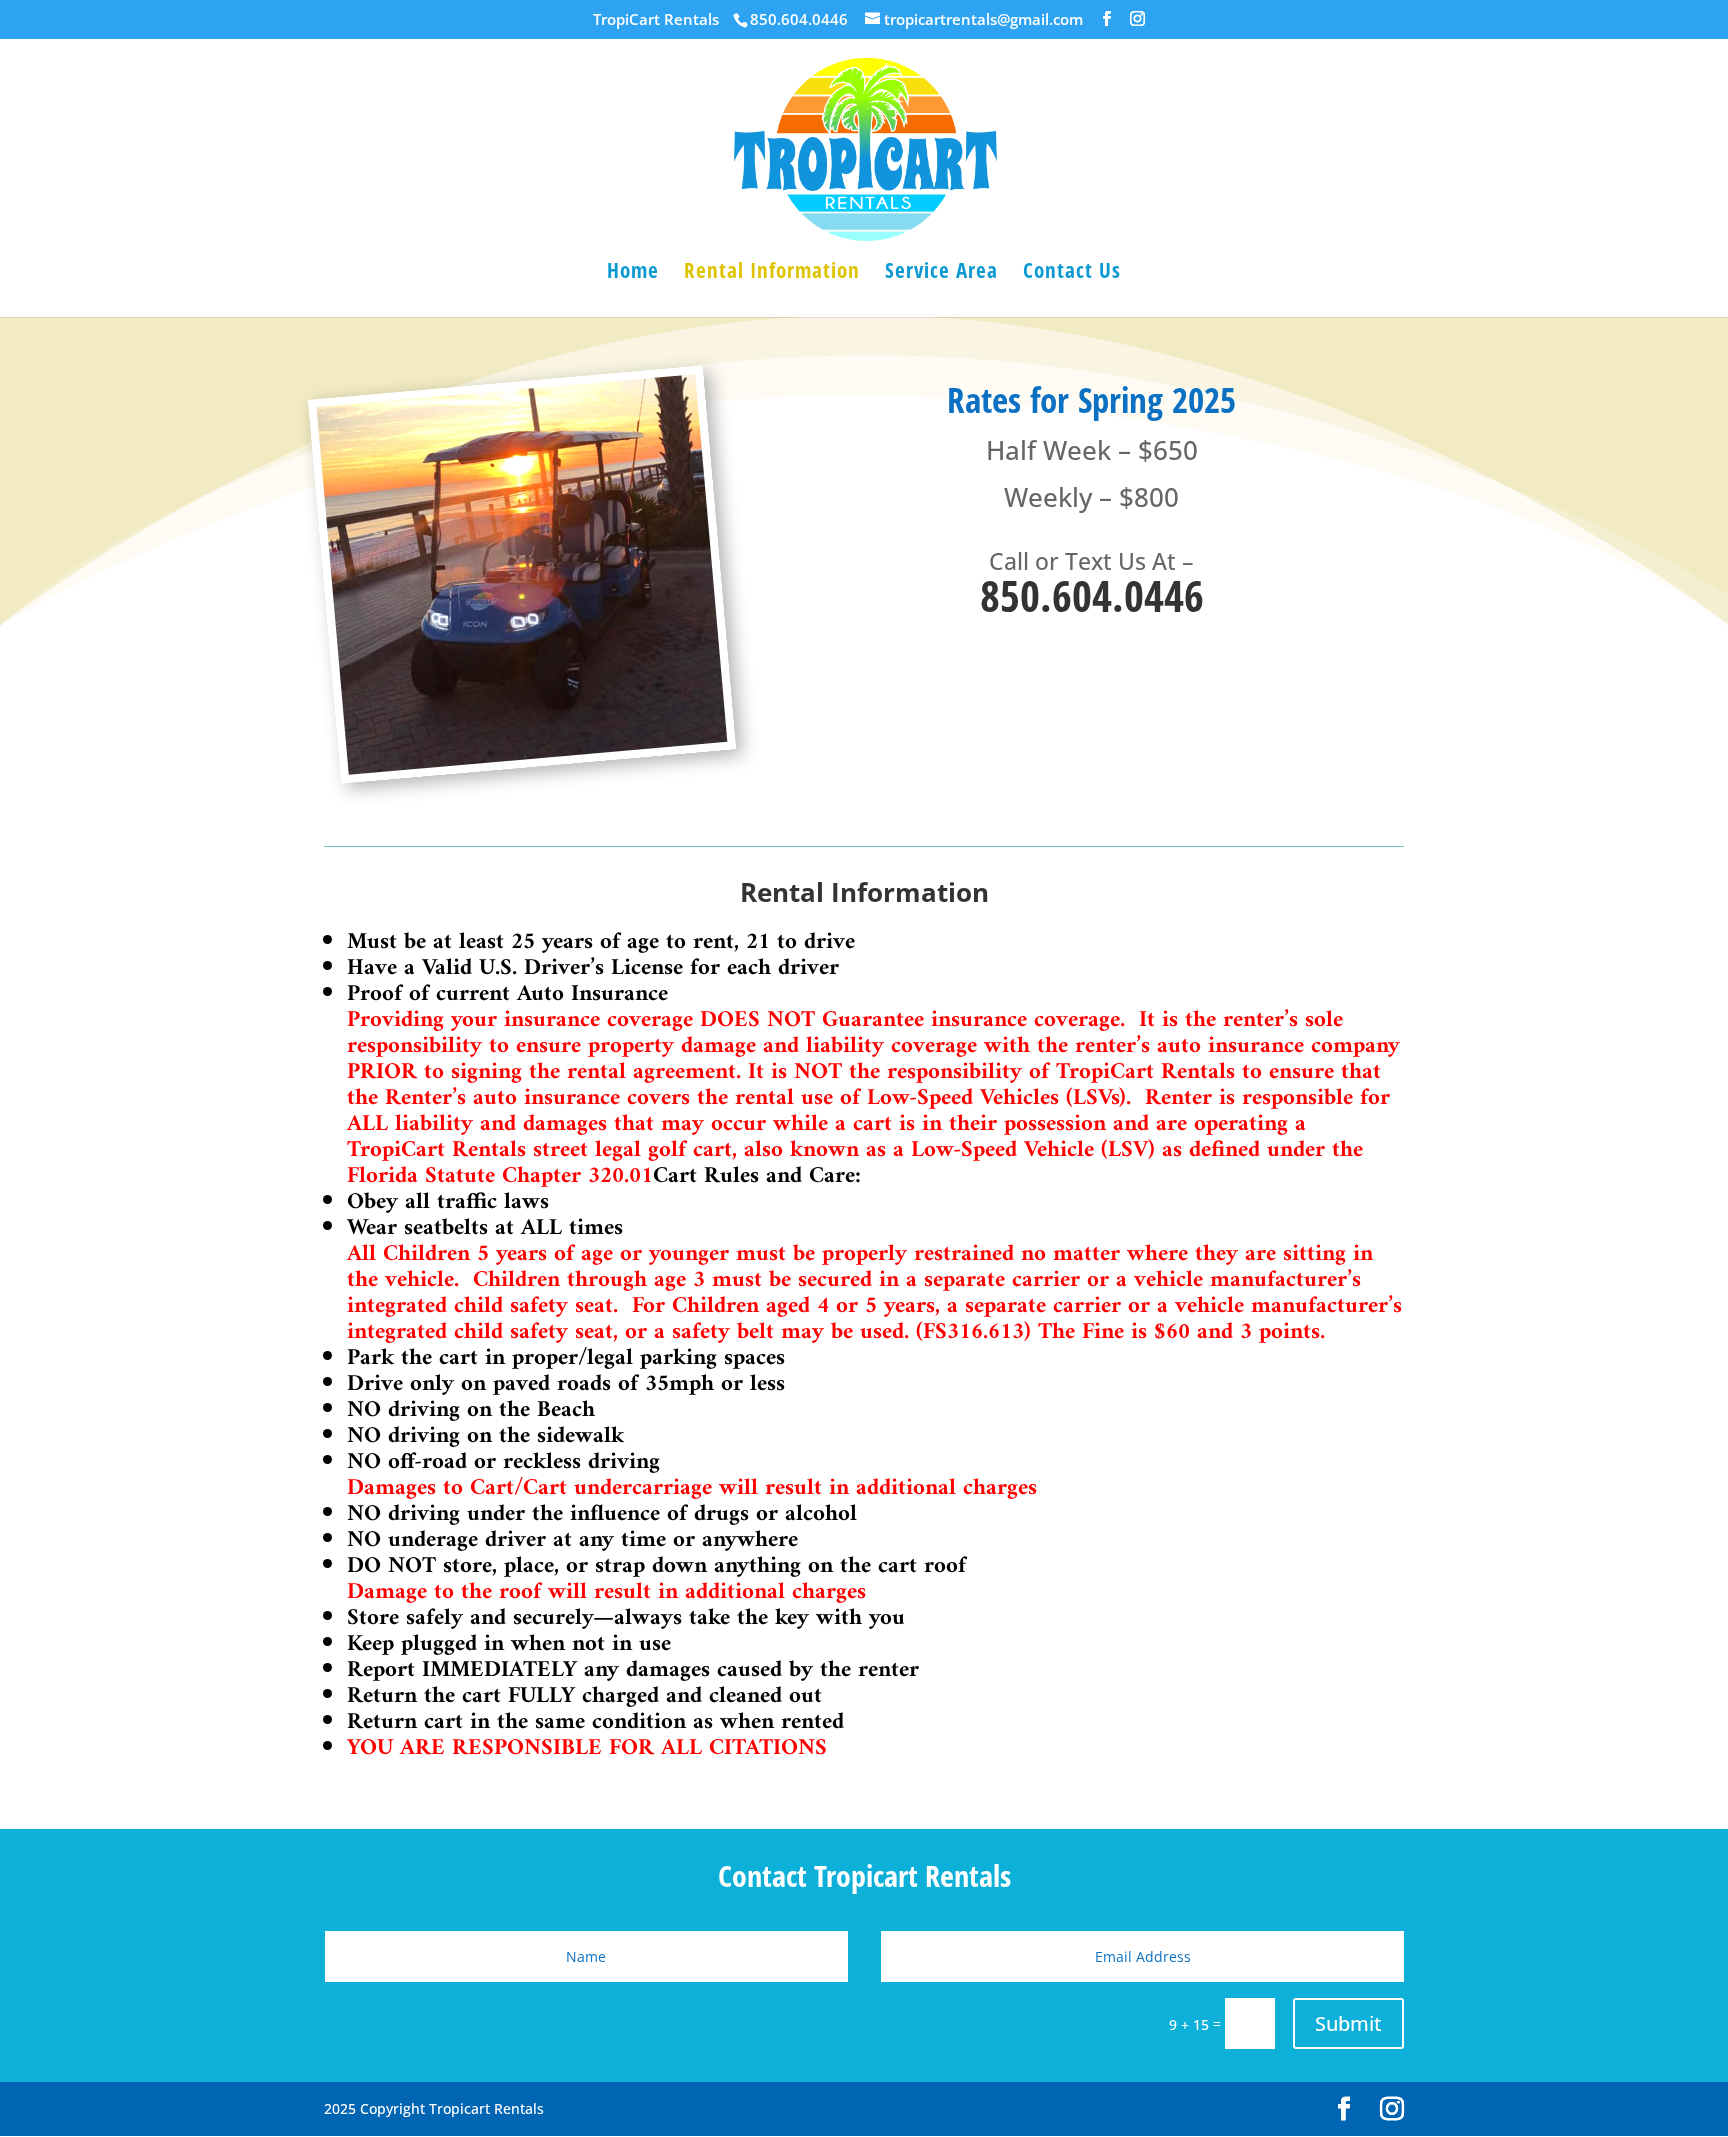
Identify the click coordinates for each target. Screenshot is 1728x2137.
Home (633, 273)
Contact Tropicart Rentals (864, 1878)
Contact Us (1072, 273)
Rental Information (772, 273)
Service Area (941, 273)
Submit (1348, 2023)
